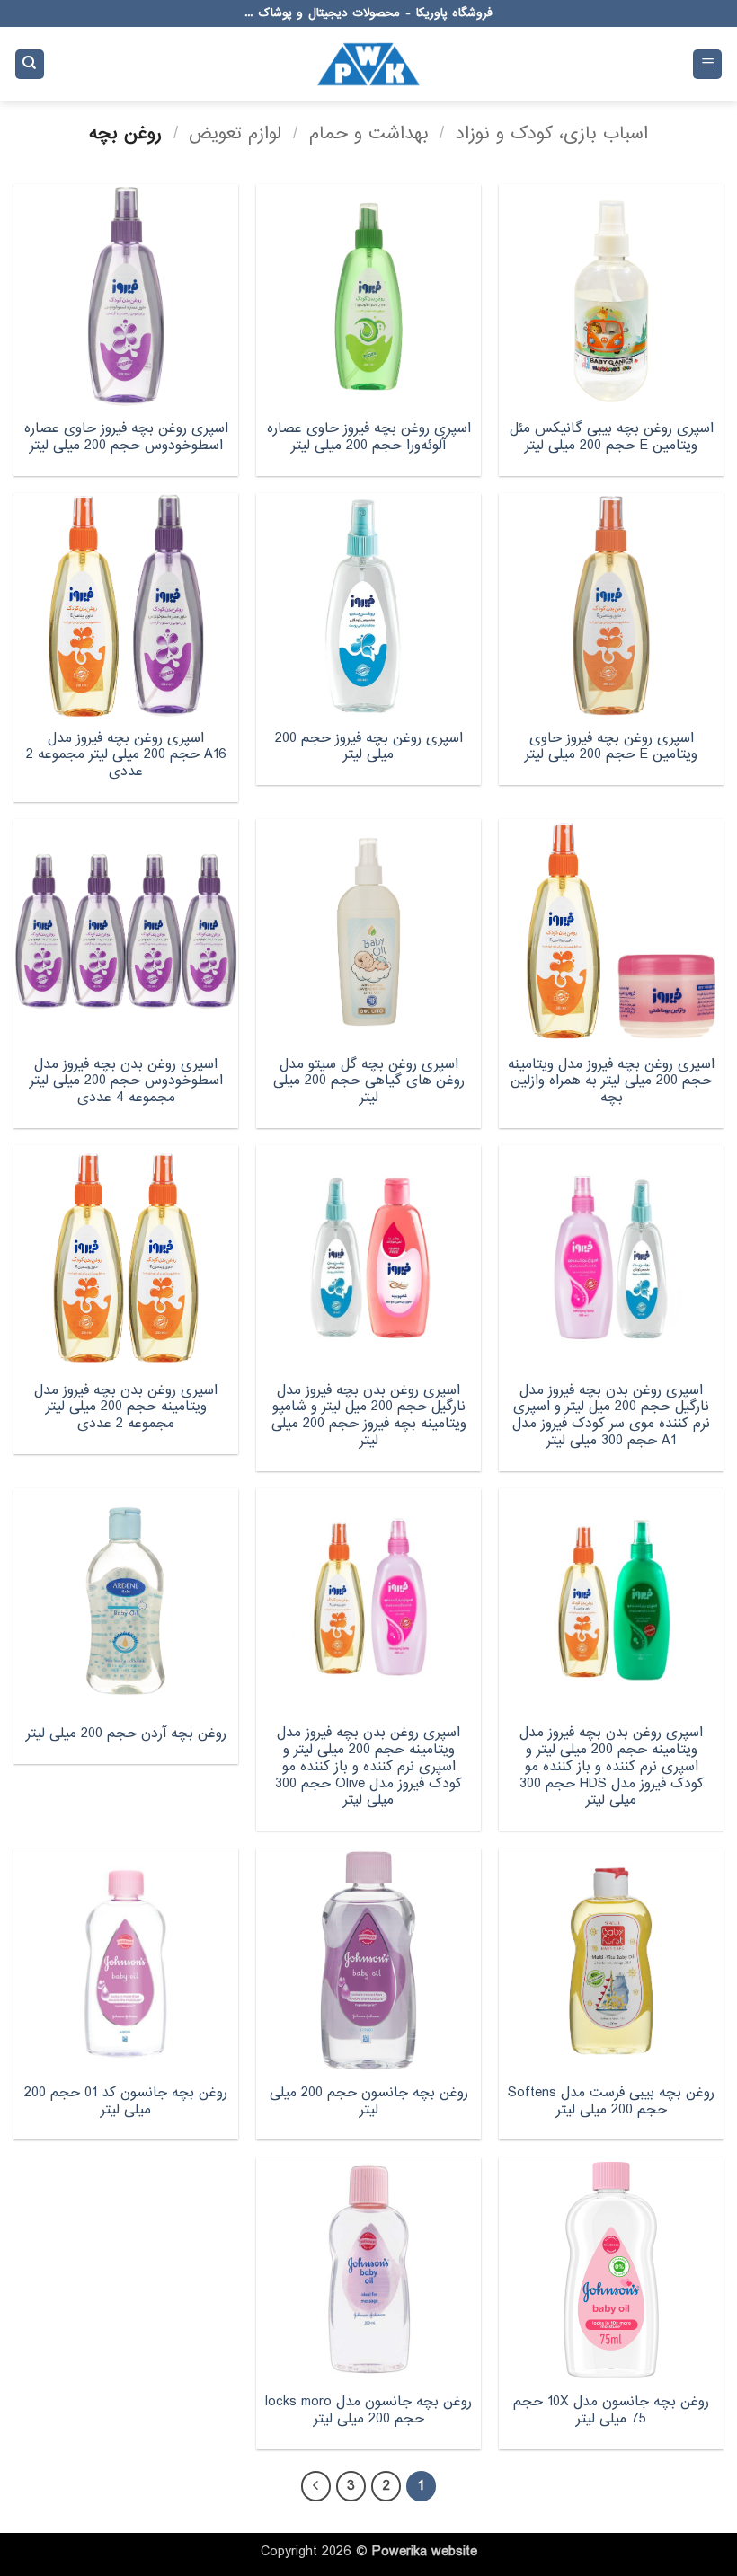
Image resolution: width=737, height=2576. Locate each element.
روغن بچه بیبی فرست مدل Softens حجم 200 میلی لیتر (611, 2101)
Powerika (400, 2552)
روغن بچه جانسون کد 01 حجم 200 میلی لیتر (126, 2101)
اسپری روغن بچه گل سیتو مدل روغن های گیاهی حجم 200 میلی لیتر (369, 1081)
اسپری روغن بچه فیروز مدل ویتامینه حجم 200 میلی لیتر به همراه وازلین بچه (611, 1081)
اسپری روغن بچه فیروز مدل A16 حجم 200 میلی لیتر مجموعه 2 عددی (126, 755)
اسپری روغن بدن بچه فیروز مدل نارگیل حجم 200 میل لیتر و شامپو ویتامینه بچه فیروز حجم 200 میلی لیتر (369, 1416)
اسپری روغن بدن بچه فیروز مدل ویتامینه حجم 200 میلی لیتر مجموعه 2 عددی (126, 1407)
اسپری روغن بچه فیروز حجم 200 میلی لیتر (369, 747)
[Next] (316, 2486)
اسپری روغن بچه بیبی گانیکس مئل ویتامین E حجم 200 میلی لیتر (612, 437)
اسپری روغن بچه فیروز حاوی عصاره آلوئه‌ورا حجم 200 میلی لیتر (369, 437)
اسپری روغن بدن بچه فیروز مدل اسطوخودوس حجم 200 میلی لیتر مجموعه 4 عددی (126, 1081)
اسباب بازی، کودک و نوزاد (552, 133)
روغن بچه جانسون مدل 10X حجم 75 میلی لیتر (611, 2410)
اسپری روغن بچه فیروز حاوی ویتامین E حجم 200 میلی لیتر (611, 747)
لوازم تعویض (235, 133)
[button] (707, 64)
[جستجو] (30, 64)
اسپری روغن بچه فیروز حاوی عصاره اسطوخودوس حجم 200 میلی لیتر (126, 437)
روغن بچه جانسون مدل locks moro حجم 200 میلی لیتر (368, 2410)
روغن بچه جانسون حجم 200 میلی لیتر (369, 2101)
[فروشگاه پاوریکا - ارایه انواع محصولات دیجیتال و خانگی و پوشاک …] (368, 64)
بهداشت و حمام (369, 133)
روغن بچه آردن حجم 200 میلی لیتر (126, 1734)
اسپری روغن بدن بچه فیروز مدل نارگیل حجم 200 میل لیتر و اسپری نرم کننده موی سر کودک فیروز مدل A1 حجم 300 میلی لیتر (611, 1416)
